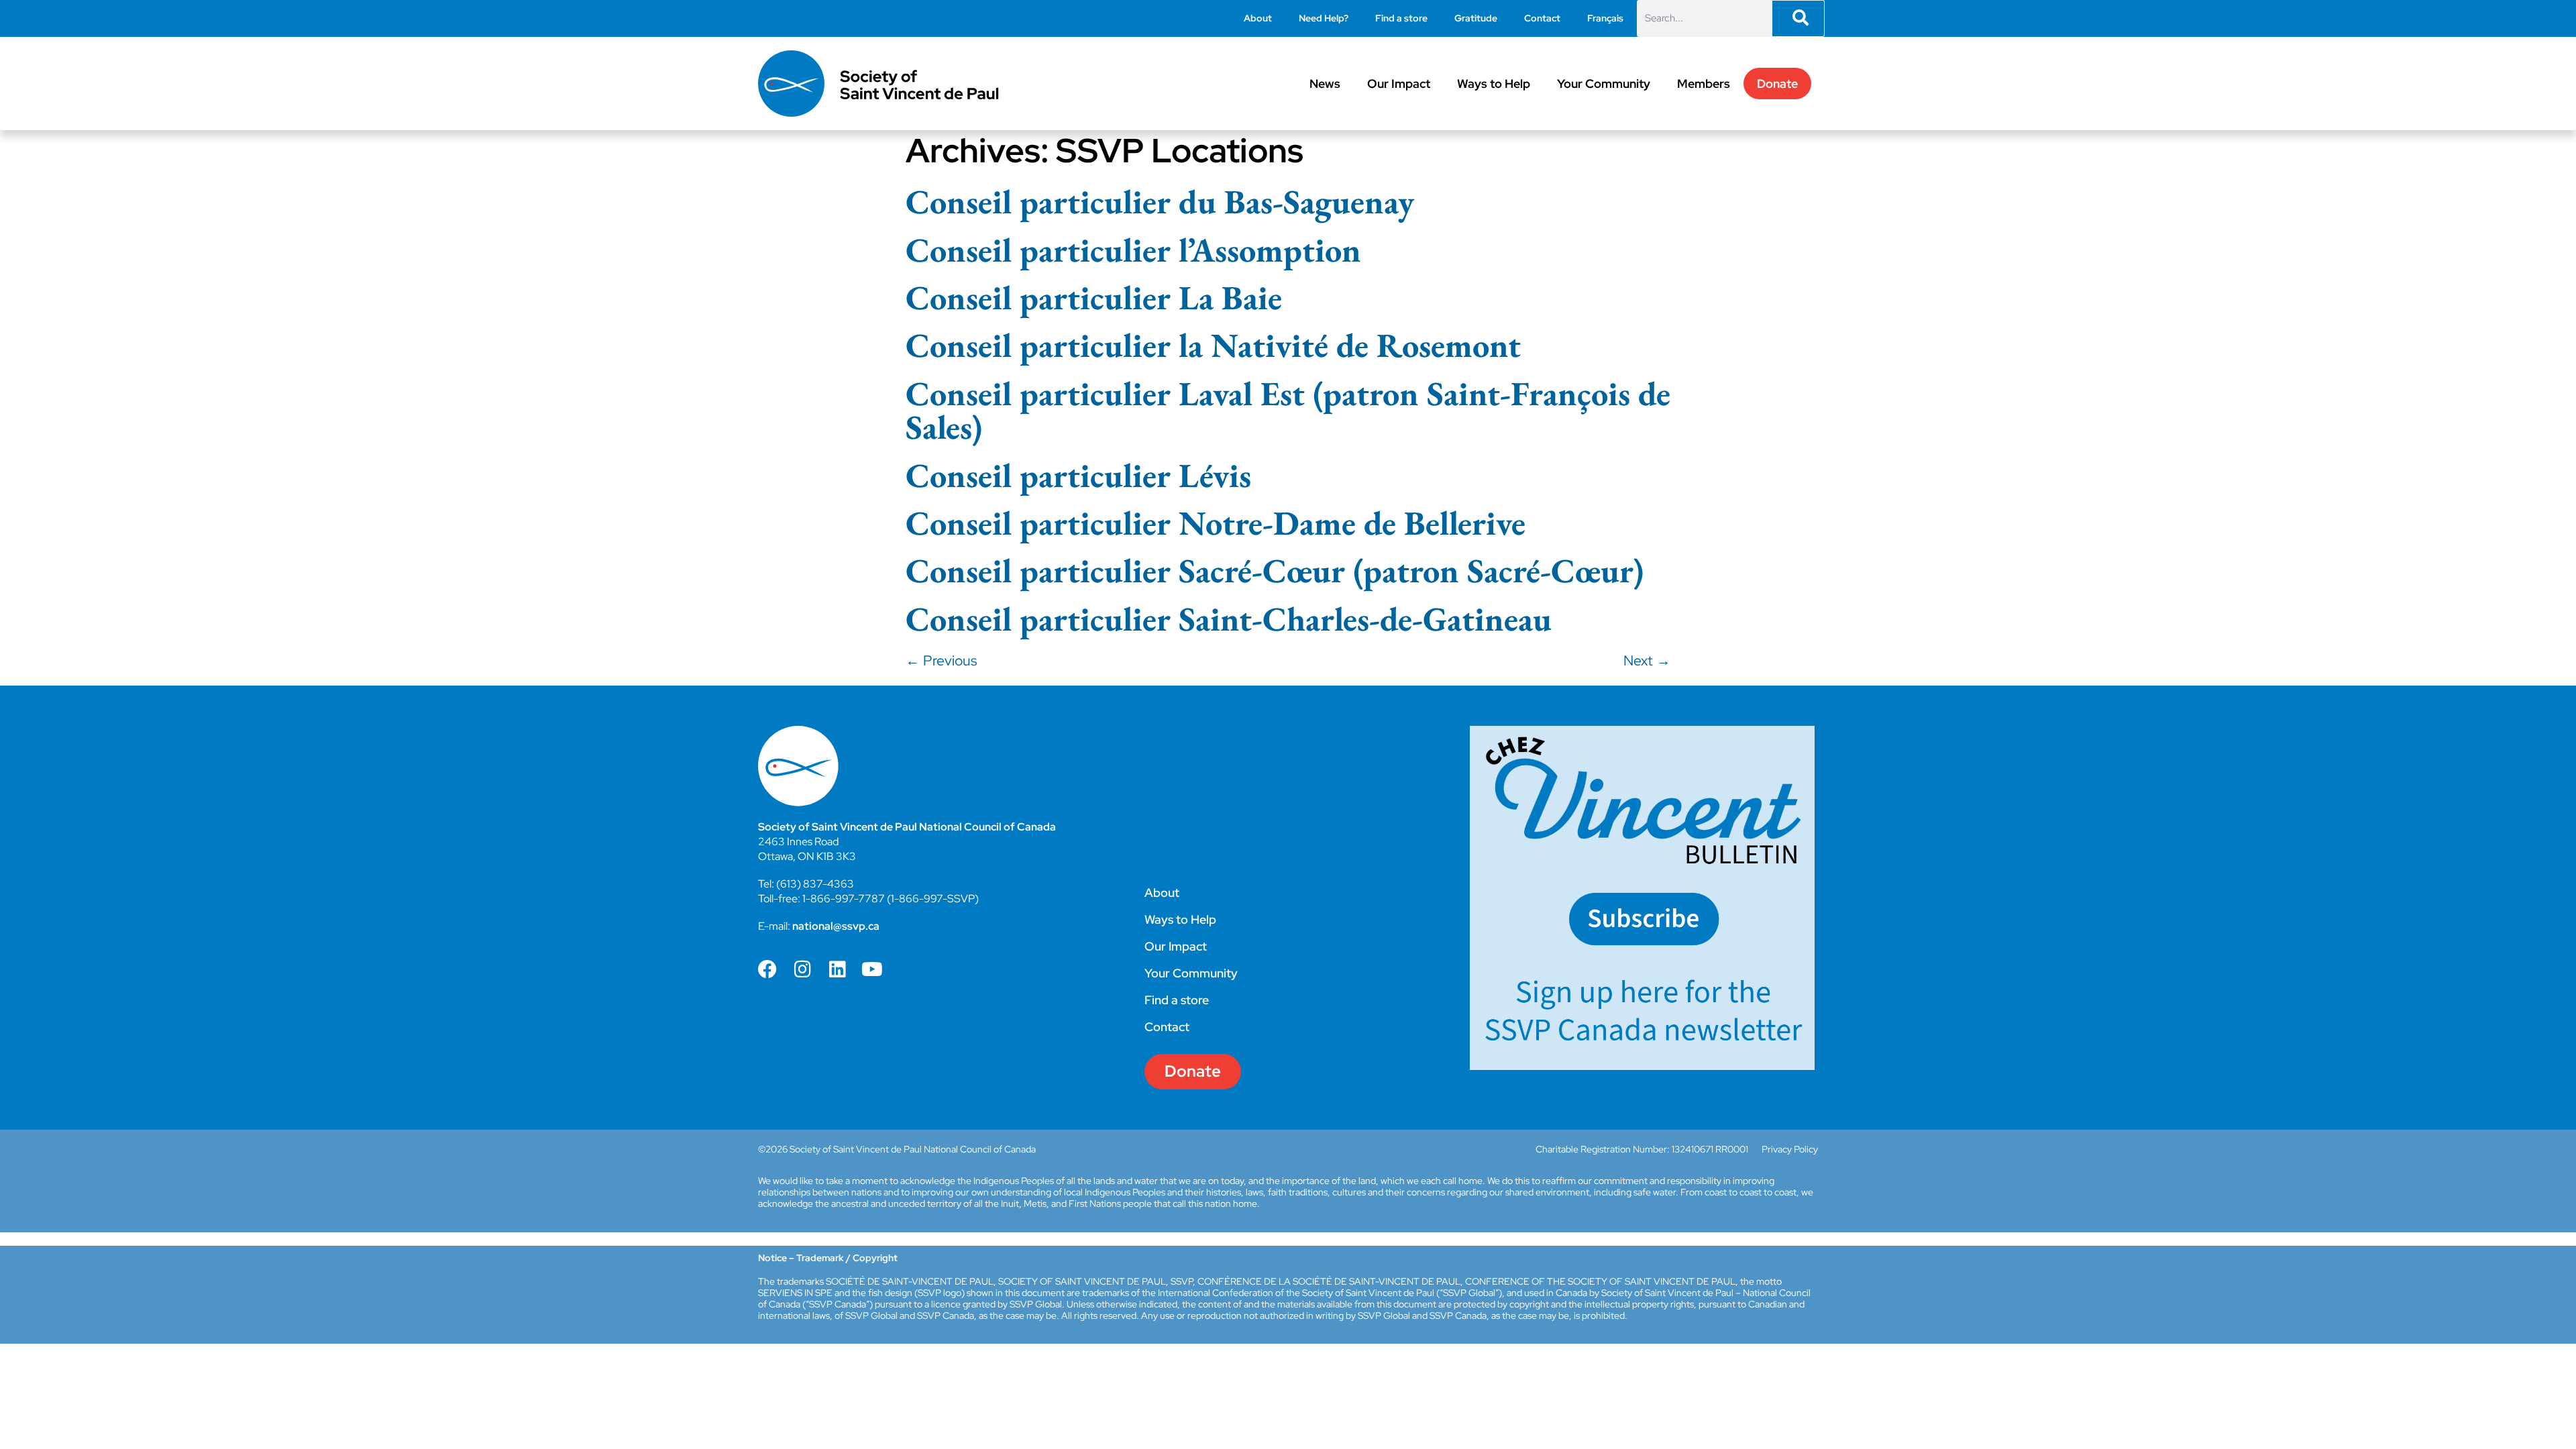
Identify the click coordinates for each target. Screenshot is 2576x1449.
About (1258, 18)
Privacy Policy (1790, 1149)
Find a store (1401, 18)
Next (1647, 660)
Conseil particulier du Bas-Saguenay (1160, 201)
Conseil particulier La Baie (1094, 297)
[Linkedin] (837, 969)
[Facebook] (767, 969)
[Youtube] (872, 969)
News (1325, 84)
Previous (941, 660)
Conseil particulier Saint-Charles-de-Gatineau (1229, 619)
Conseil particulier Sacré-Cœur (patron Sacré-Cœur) (1275, 570)
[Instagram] (802, 969)
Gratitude (1476, 18)
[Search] (1798, 18)
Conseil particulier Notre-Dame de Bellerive (1216, 523)
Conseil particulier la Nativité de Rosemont (1213, 345)
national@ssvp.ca (836, 926)
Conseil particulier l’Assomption (1133, 250)
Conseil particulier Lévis (1078, 475)
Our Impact (1399, 84)
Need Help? (1324, 18)
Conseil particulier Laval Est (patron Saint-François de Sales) (1288, 410)
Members (1704, 84)
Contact (1542, 18)
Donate (1777, 84)
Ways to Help (1494, 84)
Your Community (1604, 84)
